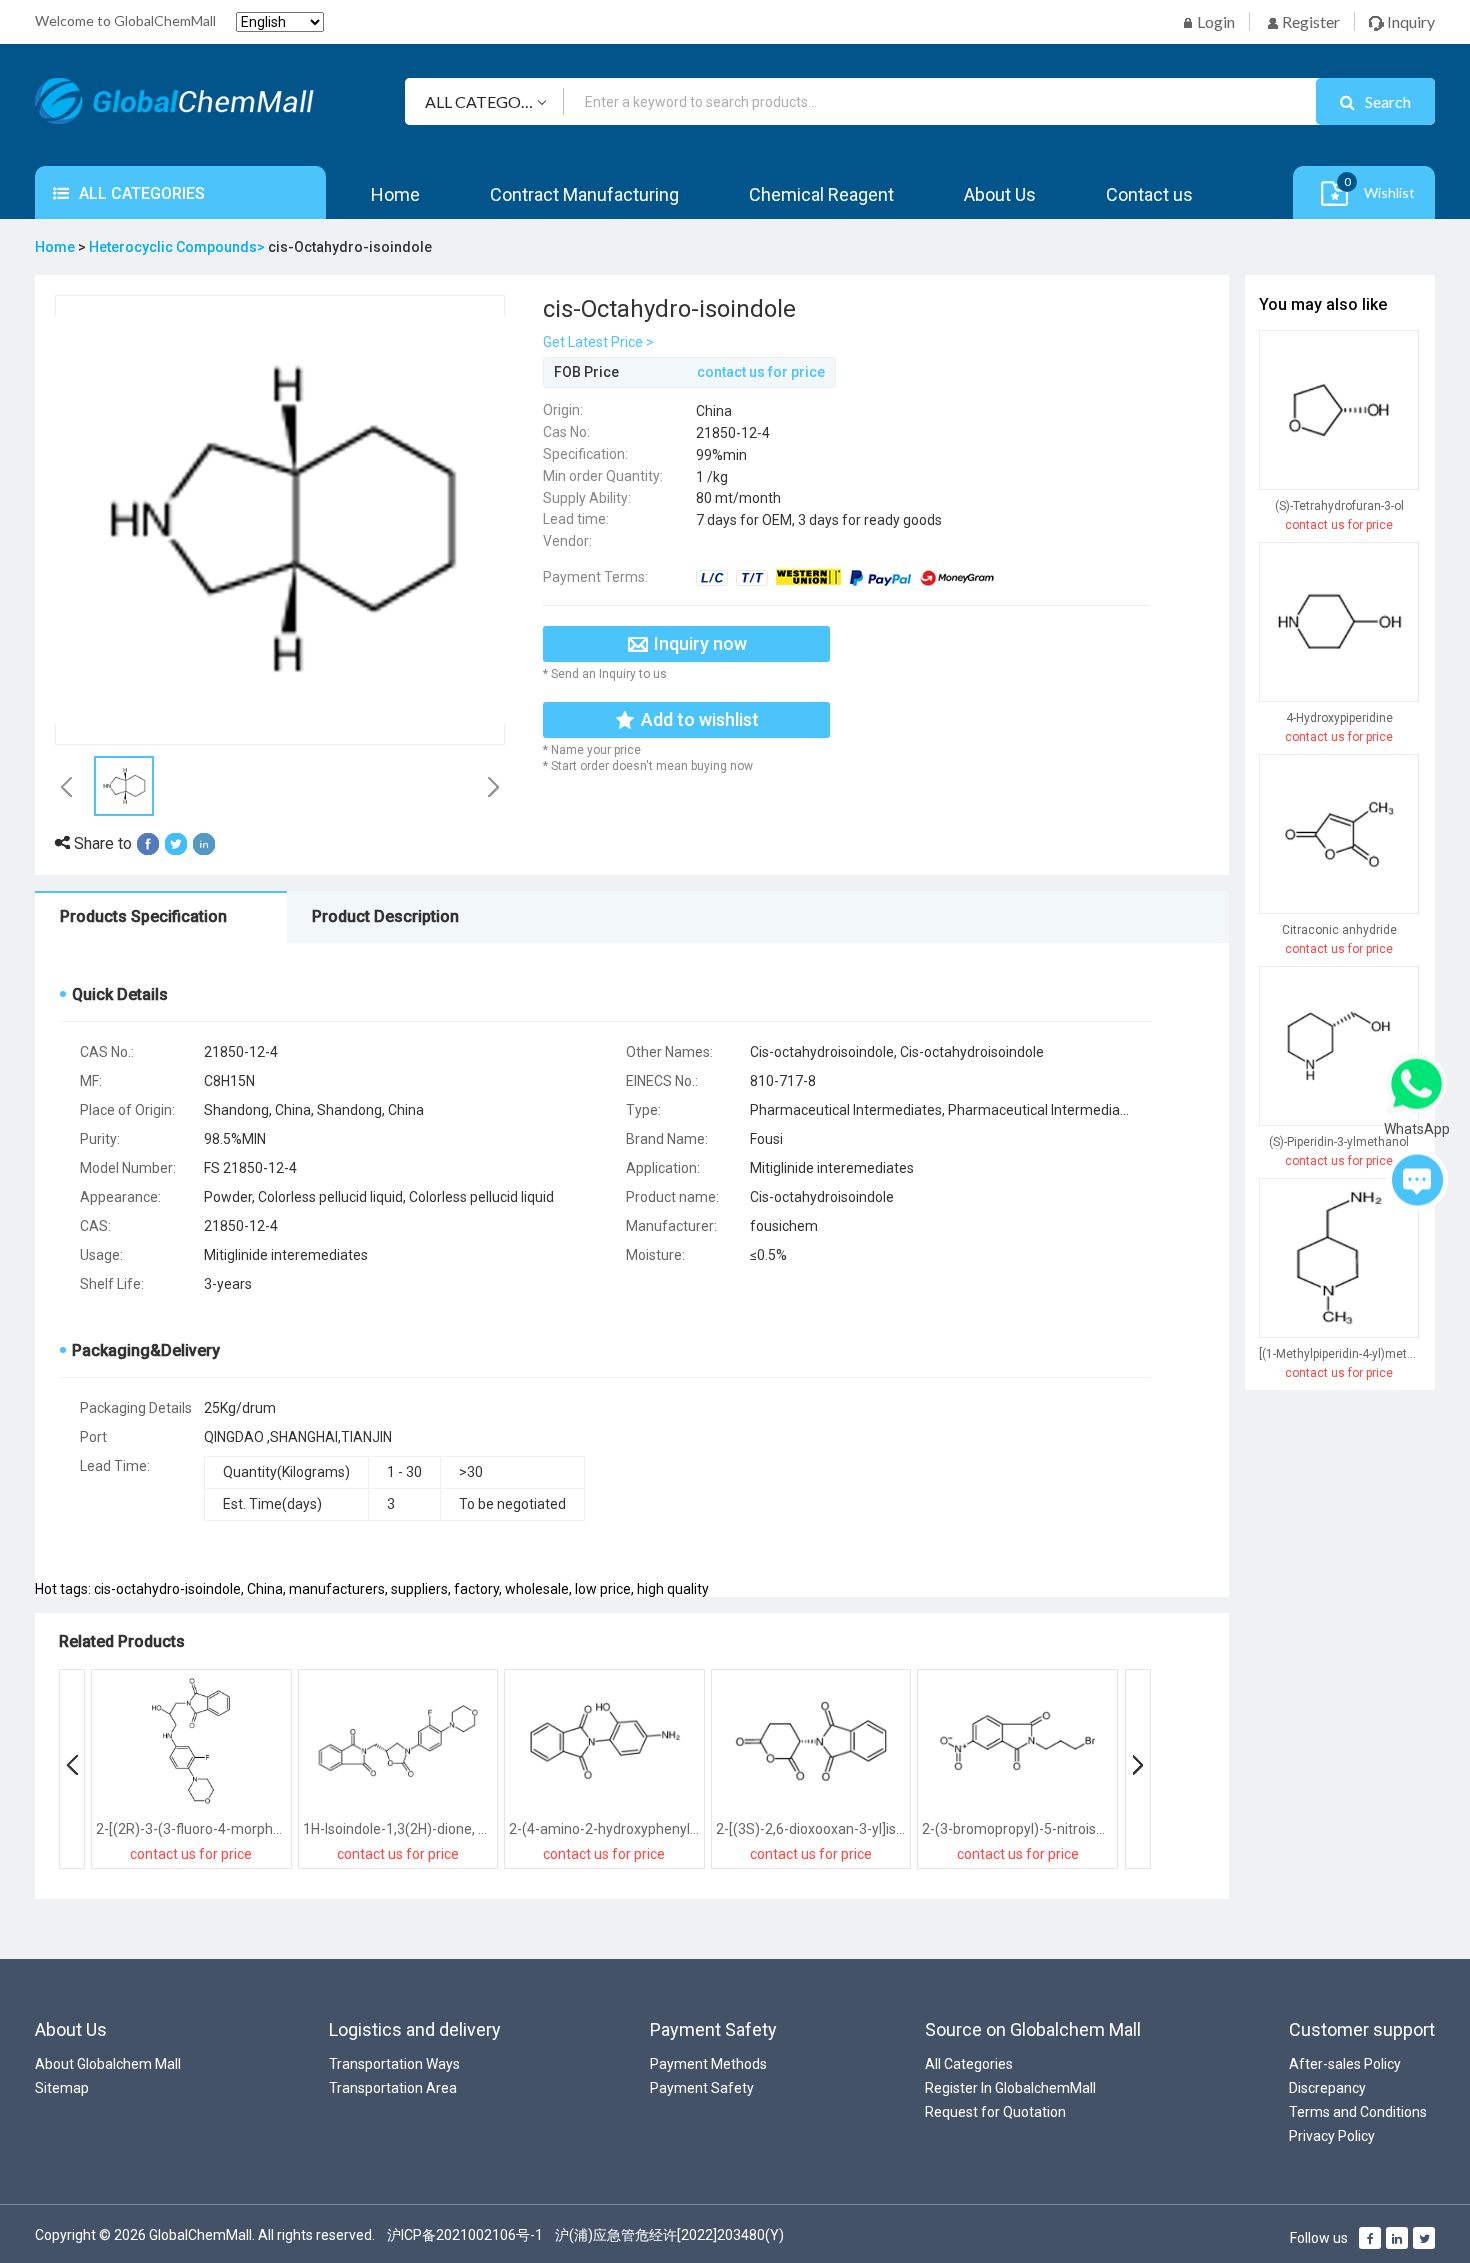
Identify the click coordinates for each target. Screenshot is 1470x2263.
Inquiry (1409, 21)
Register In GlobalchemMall (1010, 2088)
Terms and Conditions (1358, 2112)
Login (1214, 21)
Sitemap (62, 2088)
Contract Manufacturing (584, 194)
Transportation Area (393, 2088)
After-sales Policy (1345, 2064)
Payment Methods (708, 2064)
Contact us (1149, 194)
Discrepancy (1327, 2088)
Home (395, 194)
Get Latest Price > (598, 342)
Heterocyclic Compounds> (178, 247)
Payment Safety (702, 2088)
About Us (1000, 194)
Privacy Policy (1332, 2136)
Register (1309, 21)
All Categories (969, 2064)
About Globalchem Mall (108, 2064)
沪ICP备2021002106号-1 (465, 2235)
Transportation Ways (394, 2064)
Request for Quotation (995, 2112)
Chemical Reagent (821, 194)
